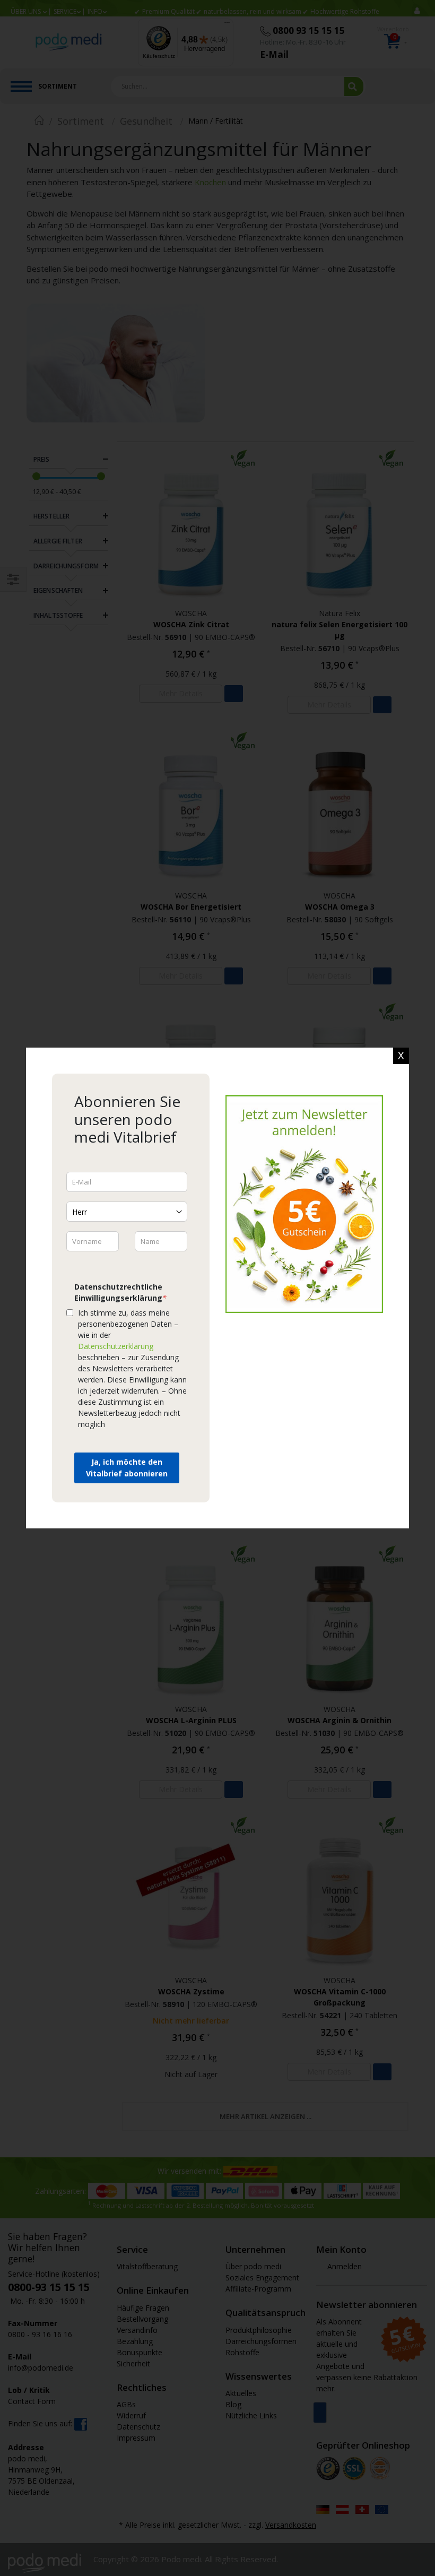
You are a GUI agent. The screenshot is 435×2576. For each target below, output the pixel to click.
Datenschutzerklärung (116, 1346)
